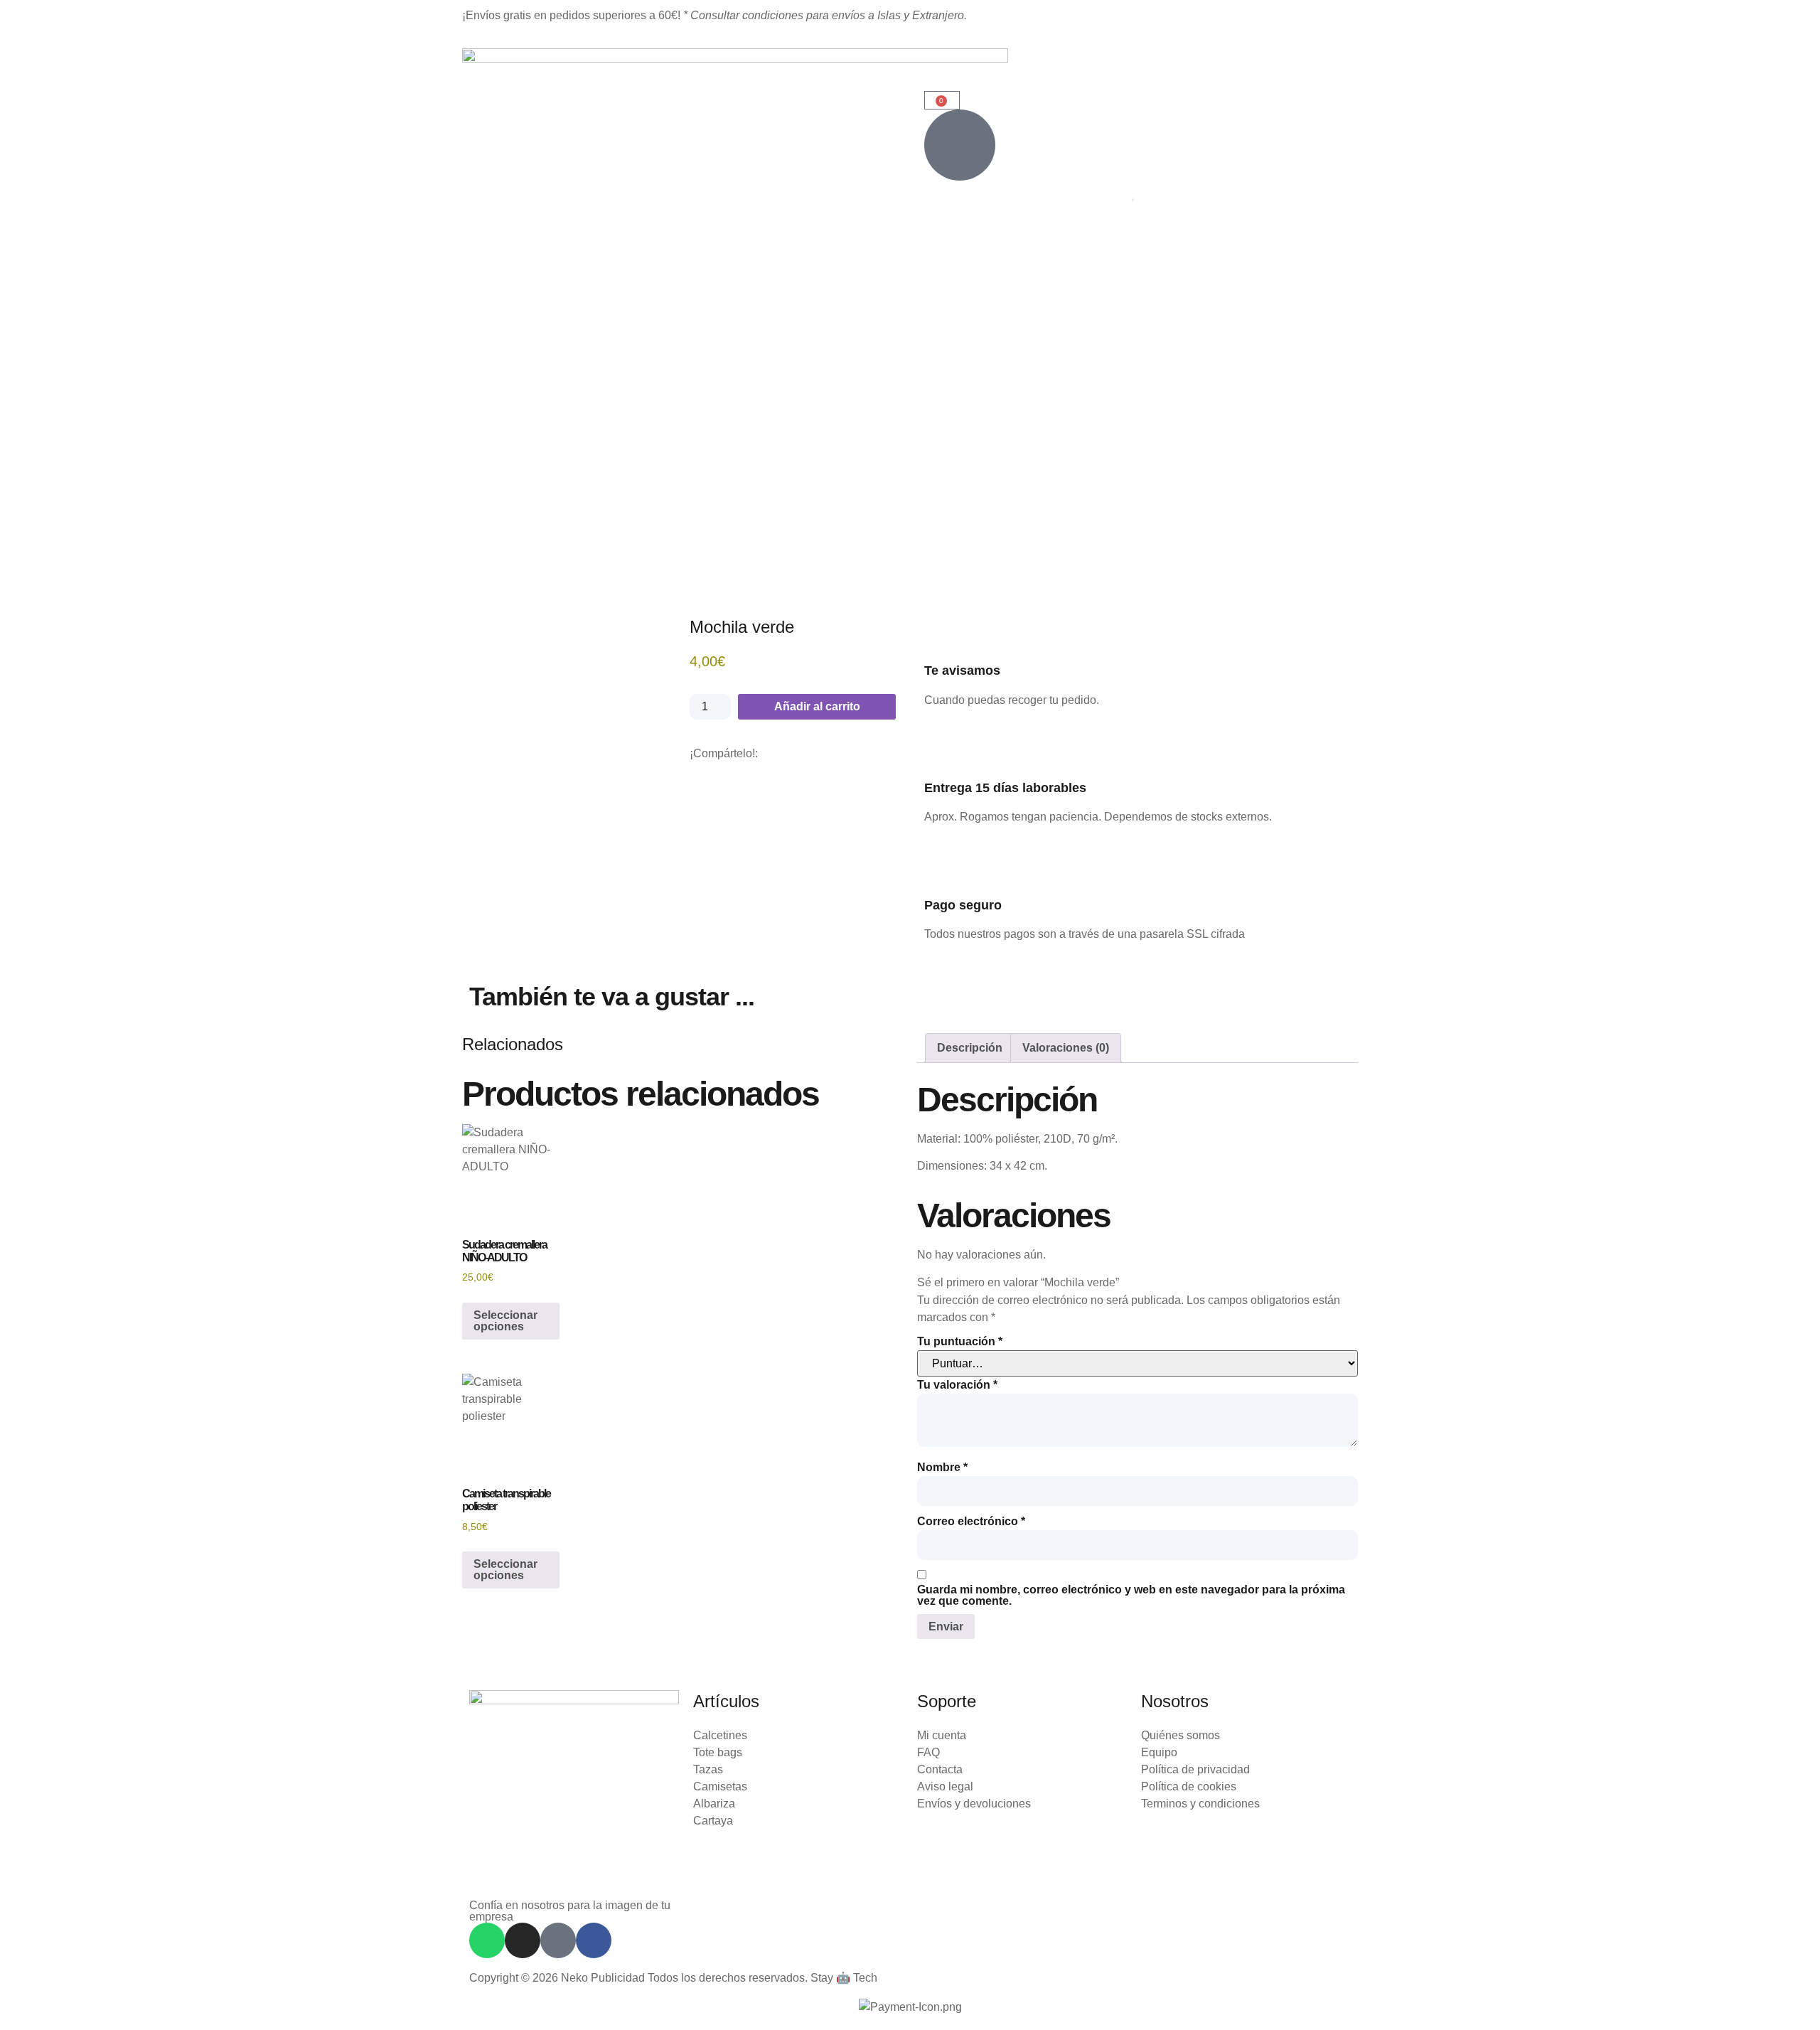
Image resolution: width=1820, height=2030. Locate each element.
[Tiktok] (558, 1940)
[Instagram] (523, 1940)
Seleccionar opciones (505, 1321)
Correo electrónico (971, 1522)
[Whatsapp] (487, 1940)
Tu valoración (957, 1385)
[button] (694, 768)
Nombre (942, 1468)
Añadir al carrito (817, 706)
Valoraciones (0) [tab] (1066, 1048)
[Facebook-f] (594, 1940)
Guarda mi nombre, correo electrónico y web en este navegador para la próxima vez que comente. (1131, 1596)
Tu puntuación (960, 1342)
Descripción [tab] (970, 1048)
